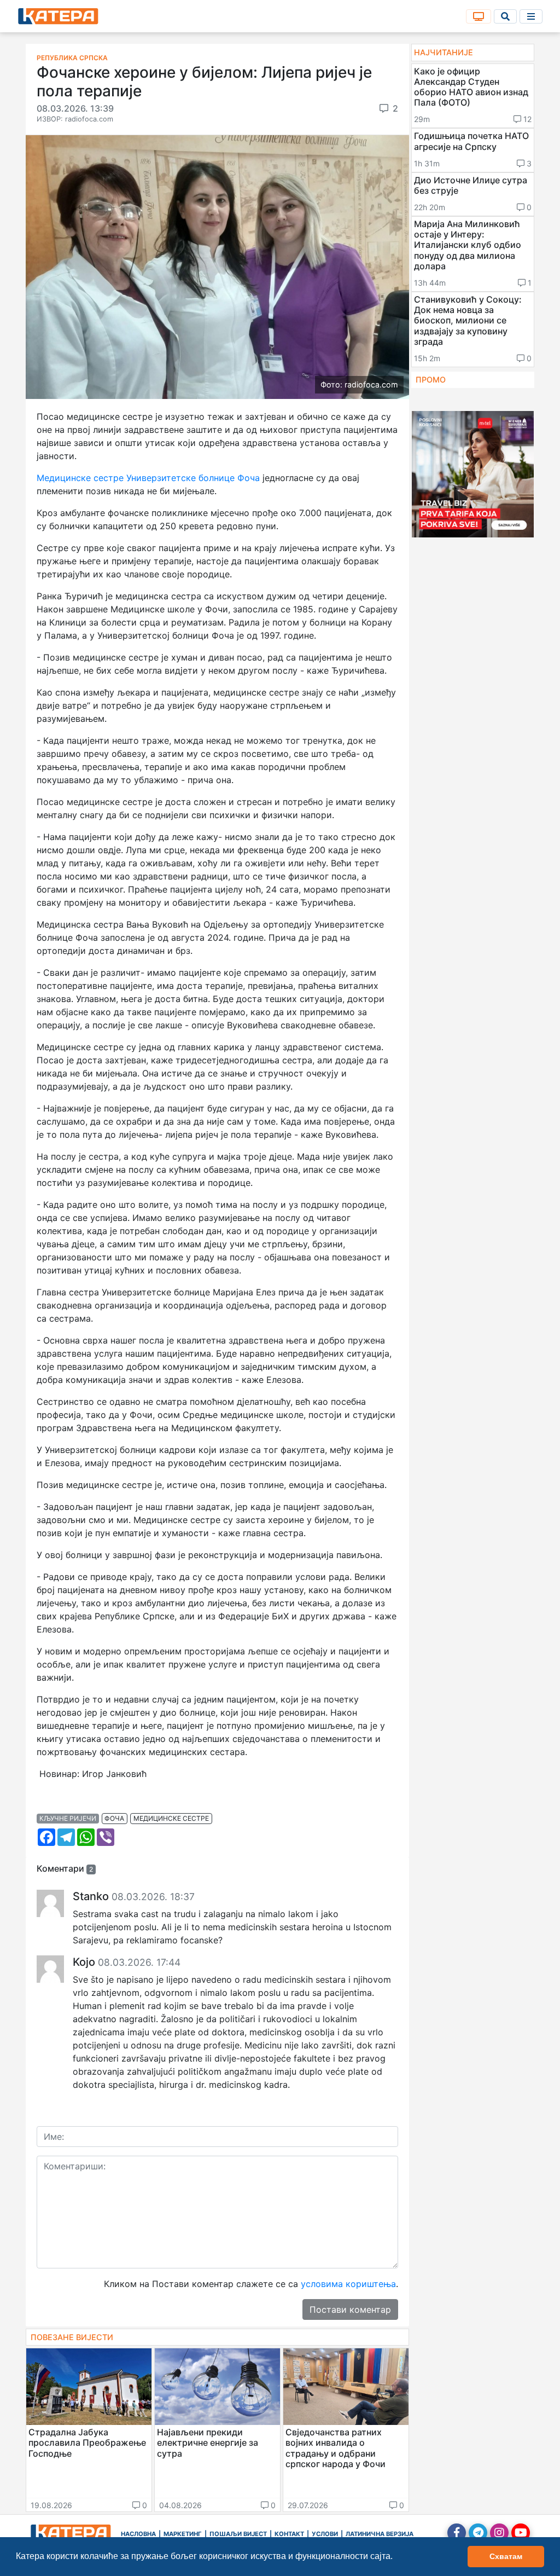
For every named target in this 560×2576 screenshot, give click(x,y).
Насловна (138, 2534)
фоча (114, 1818)
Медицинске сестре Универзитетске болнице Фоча (148, 478)
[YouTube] (521, 2533)
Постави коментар (350, 2309)
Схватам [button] (506, 2556)
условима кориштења (348, 2284)
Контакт (289, 2534)
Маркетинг (183, 2534)
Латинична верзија (380, 2534)
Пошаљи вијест (238, 2534)
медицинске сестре (171, 1818)
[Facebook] (457, 2533)
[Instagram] (499, 2533)
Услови (325, 2534)
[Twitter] (478, 2533)
